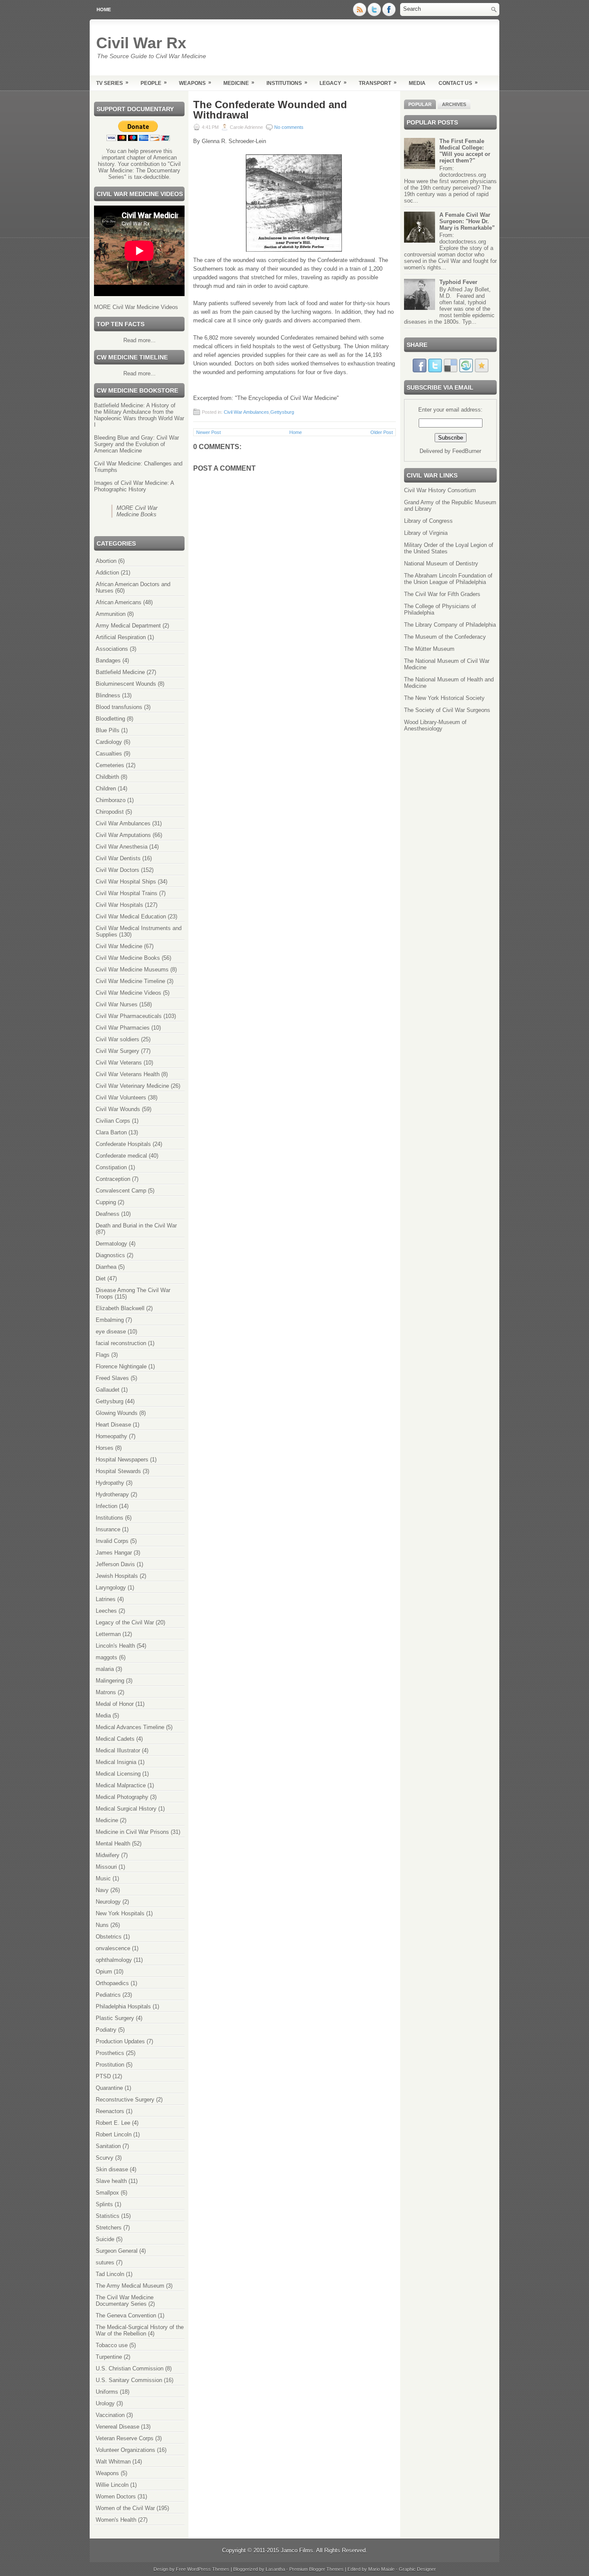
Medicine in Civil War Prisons (132, 1832)
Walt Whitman (113, 2462)
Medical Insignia (116, 1762)
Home (104, 9)
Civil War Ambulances (123, 823)
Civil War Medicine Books (128, 958)
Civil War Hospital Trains (127, 893)
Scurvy (105, 2158)
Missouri (106, 1867)
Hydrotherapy (112, 1494)
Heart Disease (113, 1425)
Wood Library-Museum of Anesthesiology (435, 725)
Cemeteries (110, 765)
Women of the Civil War (125, 2508)
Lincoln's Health (115, 1646)
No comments (289, 127)
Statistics (108, 2216)
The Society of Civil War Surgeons (447, 710)
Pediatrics (108, 1995)
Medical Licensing (118, 1774)
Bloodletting (110, 719)
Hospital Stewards (118, 1471)
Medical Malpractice (121, 1785)
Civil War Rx (141, 43)
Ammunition (111, 614)
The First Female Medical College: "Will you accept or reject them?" (465, 151)
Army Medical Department (128, 626)
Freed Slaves (112, 1378)
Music (103, 1878)
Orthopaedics (112, 1983)
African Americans (119, 602)
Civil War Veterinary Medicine (132, 1086)
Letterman (108, 1634)
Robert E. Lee (113, 2123)
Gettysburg (110, 1401)
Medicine (239, 83)
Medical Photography (122, 1797)
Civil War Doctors (117, 870)
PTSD (103, 2076)
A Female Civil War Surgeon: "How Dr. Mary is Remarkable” (467, 221)
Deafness (108, 1214)
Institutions (287, 83)
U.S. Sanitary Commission (129, 2380)
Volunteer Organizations (125, 2450)
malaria (105, 1669)
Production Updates (120, 2041)
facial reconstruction (121, 1343)
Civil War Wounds (118, 1109)
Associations (112, 649)
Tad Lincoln (110, 2274)
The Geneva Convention (126, 2315)
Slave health (111, 2181)
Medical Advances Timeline (130, 1727)
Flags (103, 1355)
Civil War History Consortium (440, 490)
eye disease (111, 1332)
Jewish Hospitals (117, 1576)
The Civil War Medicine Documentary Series (125, 2301)
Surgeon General (117, 2251)
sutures (105, 2262)
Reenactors (110, 2111)
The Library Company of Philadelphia (450, 625)
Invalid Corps (112, 1541)
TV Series (112, 83)
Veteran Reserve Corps (125, 2438)
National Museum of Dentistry (441, 564)
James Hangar (114, 1553)
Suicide (105, 2239)
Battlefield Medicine (120, 672)
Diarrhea (106, 1267)
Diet (101, 1279)
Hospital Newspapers (122, 1460)
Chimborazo (111, 800)
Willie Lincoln (112, 2485)
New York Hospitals (120, 1913)
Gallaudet (108, 1390)
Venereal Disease (117, 2427)
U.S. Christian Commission (130, 2368)
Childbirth (107, 777)
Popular (420, 104)
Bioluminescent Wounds (126, 684)
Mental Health (113, 1844)
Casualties (109, 754)
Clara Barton (111, 1132)
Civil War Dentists (118, 858)
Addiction (107, 573)
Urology (105, 2403)
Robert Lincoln (114, 2134)
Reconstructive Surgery (125, 2100)
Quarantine (109, 2088)
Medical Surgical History (126, 1809)
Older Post (382, 432)
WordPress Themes (208, 2569)
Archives (454, 104)
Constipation (111, 1167)
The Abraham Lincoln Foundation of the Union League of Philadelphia (448, 579)
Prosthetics (110, 2053)
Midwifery (108, 1855)
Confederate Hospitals (123, 1144)
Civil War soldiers (117, 1039)
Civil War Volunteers (121, 1098)
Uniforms (107, 2392)
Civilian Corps (113, 1121)
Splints (104, 2204)
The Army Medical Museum (130, 2286)
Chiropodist (110, 812)
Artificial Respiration (121, 637)
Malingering (110, 1681)
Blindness (108, 695)
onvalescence (113, 1948)
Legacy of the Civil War (125, 1622)
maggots (107, 1657)
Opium (104, 1972)
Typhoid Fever (458, 282)
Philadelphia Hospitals (123, 2006)
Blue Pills (108, 730)
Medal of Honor (115, 1704)
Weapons (195, 83)
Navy (102, 1890)
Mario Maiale (381, 2569)
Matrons (106, 1692)
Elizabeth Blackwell (120, 1308)
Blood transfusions (119, 707)
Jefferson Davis (115, 1564)
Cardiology (109, 742)
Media (417, 83)
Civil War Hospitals (119, 905)
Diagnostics (110, 1255)
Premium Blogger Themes (316, 2569)
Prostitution (110, 2065)
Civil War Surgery (117, 1051)
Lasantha (275, 2569)
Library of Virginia (426, 533)
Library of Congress (428, 521)
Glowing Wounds (117, 1413)
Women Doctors (116, 2496)
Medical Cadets (115, 1739)
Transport (378, 83)
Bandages (108, 660)
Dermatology (111, 1244)
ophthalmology (114, 1960)
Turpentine (109, 2357)
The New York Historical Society (444, 698)
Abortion (106, 561)
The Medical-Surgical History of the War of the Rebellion (140, 2330)
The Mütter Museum (429, 649)
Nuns (102, 1925)
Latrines (106, 1599)
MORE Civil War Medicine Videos (136, 307)
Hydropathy (110, 1483)
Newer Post (208, 432)
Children (106, 788)
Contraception (113, 1179)
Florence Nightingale (121, 1366)
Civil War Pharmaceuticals (129, 1016)
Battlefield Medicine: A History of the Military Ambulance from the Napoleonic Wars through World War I (139, 415)
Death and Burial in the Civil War (136, 1226)
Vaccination (110, 2415)
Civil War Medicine (119, 946)
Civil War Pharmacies (123, 1028)
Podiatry (106, 2030)
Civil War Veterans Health (128, 1074)
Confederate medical (121, 1156)
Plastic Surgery (115, 2018)
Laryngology (111, 1588)
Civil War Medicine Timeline (130, 981)
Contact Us (458, 83)
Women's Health (116, 2520)
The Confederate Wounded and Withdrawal (270, 110)
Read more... (139, 340)
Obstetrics (109, 1937)
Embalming (110, 1320)
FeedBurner (467, 451)
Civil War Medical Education (131, 916)
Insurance (108, 1529)
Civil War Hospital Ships (126, 882)
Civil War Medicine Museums (132, 970)
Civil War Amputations (123, 835)
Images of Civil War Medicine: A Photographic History (134, 486)
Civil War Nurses (117, 1004)
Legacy (333, 83)
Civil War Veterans (119, 1063)
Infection (107, 1506)
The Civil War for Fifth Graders (442, 594)
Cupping (106, 1202)
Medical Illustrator (118, 1750)
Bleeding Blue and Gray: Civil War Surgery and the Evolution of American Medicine (136, 444)
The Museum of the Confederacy (445, 637)
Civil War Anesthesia (122, 847)
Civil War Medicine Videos (128, 993)
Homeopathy (111, 1436)
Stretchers (109, 2228)
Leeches (106, 1611)
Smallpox (107, 2193)
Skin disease (112, 2169)
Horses (105, 1448)
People (154, 83)
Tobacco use (112, 2345)
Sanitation (108, 2146)
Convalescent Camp (121, 1191)
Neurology (108, 1902)
